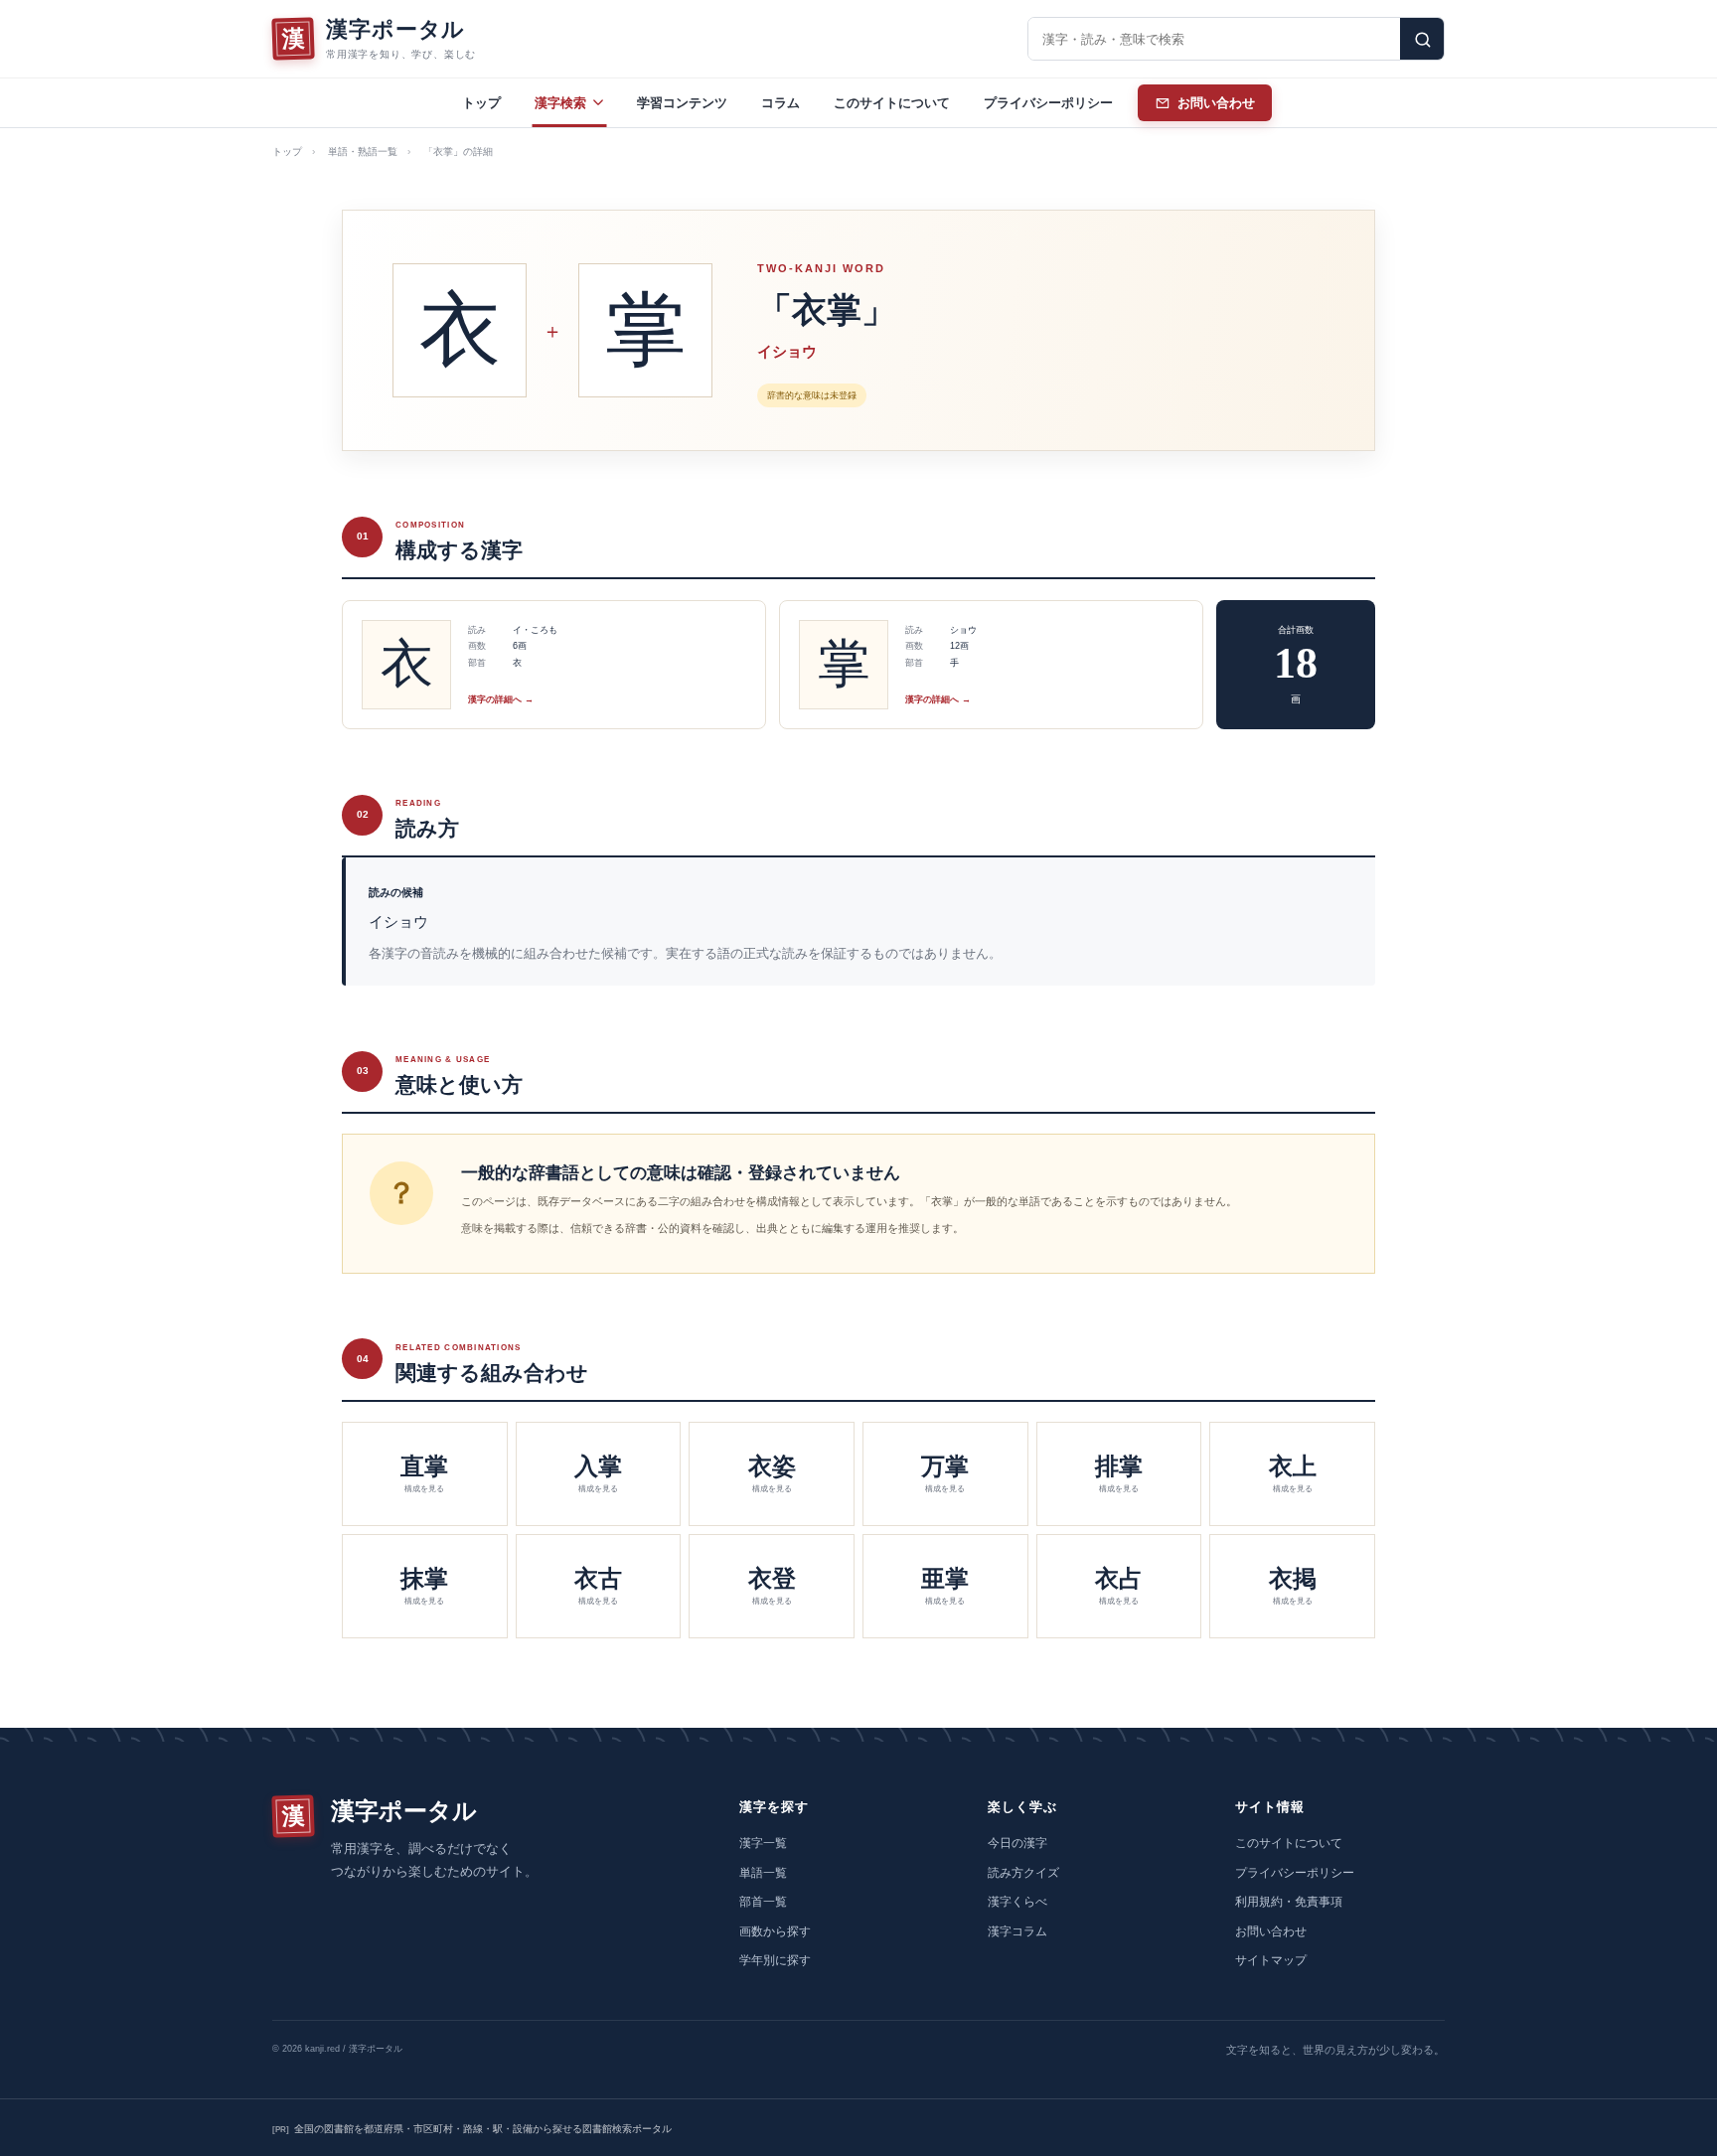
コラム (780, 103)
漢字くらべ (1017, 1902)
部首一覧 (763, 1902)
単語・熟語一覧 (363, 152)
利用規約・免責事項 (1289, 1902)
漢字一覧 (763, 1843)
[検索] (1422, 39)
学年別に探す (775, 1960)
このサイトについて (892, 103)
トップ (481, 103)
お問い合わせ (1271, 1931)
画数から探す (775, 1931)
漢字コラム (1017, 1931)
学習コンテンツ (682, 103)
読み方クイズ (1023, 1873)
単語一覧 (763, 1873)
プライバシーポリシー (1048, 103)
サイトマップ (1271, 1960)
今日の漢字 (1017, 1843)
